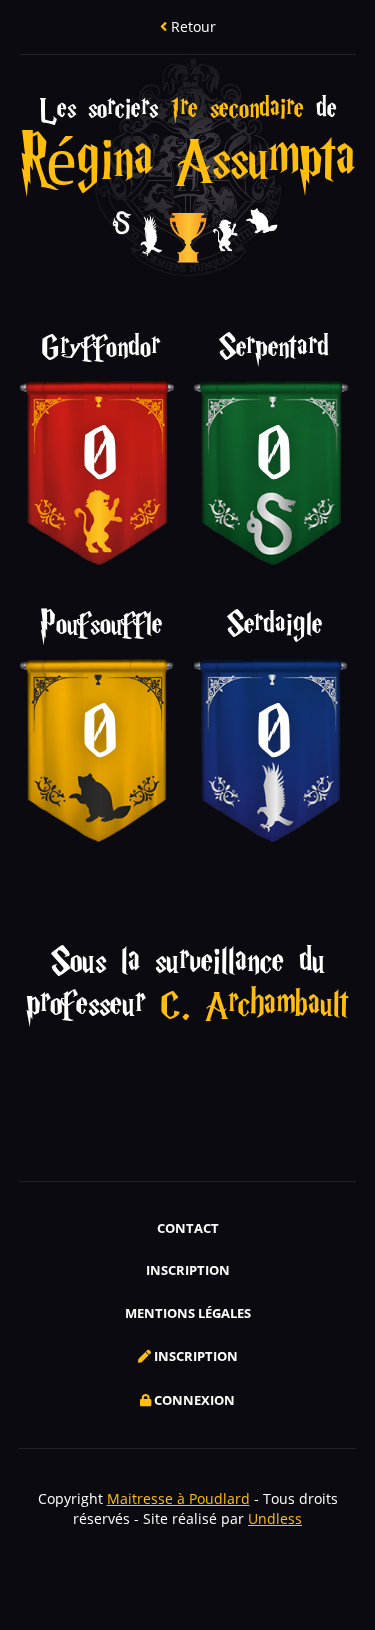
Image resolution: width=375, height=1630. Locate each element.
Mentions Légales (188, 1313)
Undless (275, 1518)
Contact (188, 1228)
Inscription (188, 1270)
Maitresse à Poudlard (178, 1498)
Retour (191, 26)
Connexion (193, 1400)
